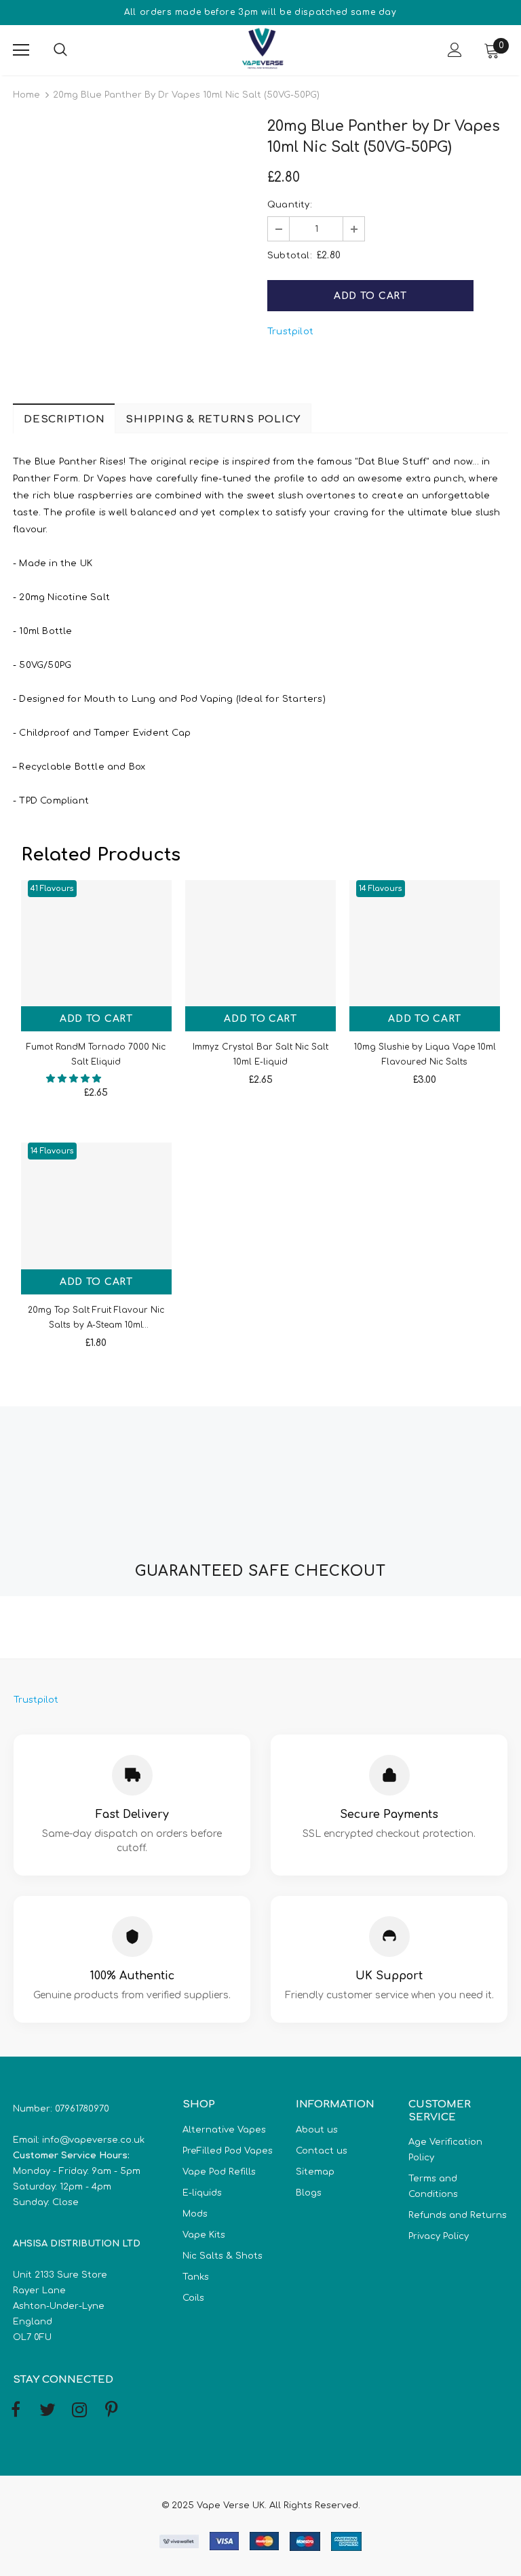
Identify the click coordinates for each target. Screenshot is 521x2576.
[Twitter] (47, 2411)
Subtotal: (290, 256)
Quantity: (290, 205)
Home (26, 95)
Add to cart (96, 1019)
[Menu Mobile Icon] (21, 50)
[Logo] (263, 49)
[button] (75, 1079)
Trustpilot (290, 332)
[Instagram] (79, 2411)
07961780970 (82, 2109)
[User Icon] (455, 50)
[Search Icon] (74, 50)
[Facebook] (16, 2411)
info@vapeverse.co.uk (93, 2140)
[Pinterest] (111, 2411)
